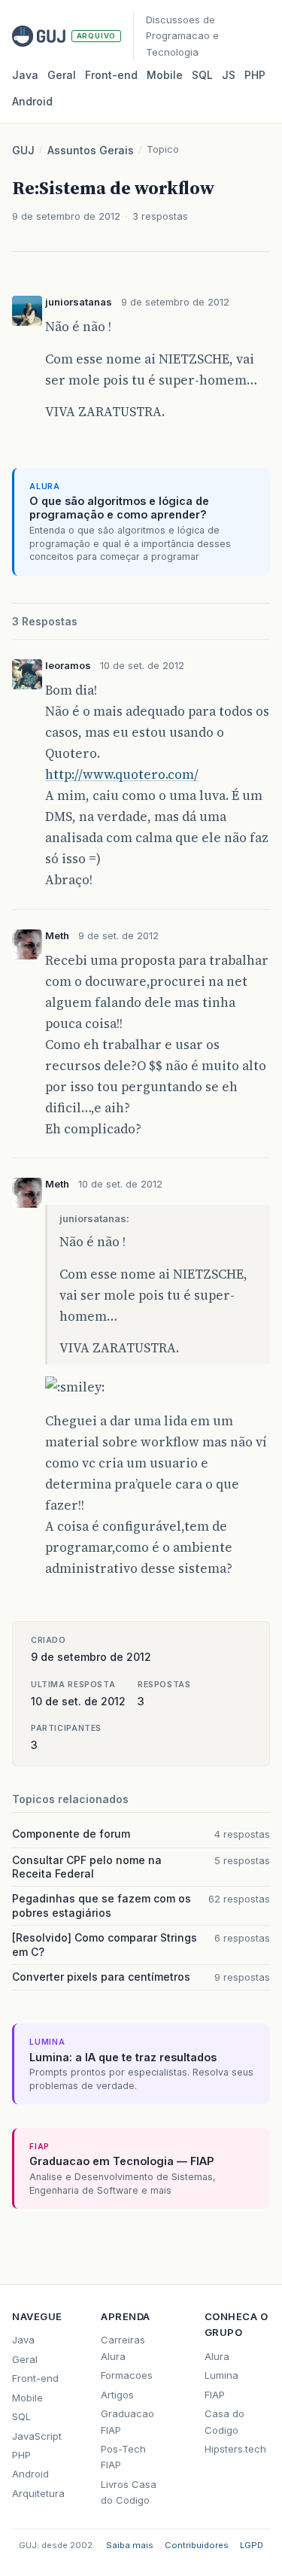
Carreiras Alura (123, 2348)
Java (25, 75)
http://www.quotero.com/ (122, 774)
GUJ (23, 150)
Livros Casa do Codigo (129, 2492)
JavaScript (37, 2436)
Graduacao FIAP (127, 2421)
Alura (217, 2356)
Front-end (35, 2378)
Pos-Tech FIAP (123, 2457)
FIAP (215, 2395)
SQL (202, 75)
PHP (255, 75)
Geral (62, 75)
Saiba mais (130, 2545)
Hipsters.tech (235, 2449)
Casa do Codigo (224, 2421)
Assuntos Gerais (91, 150)
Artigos (117, 2395)
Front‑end (111, 75)
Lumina (221, 2375)
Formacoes (127, 2375)
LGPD (252, 2545)
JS (229, 75)
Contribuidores (197, 2545)
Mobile (165, 75)
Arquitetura (38, 2493)
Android (32, 101)
